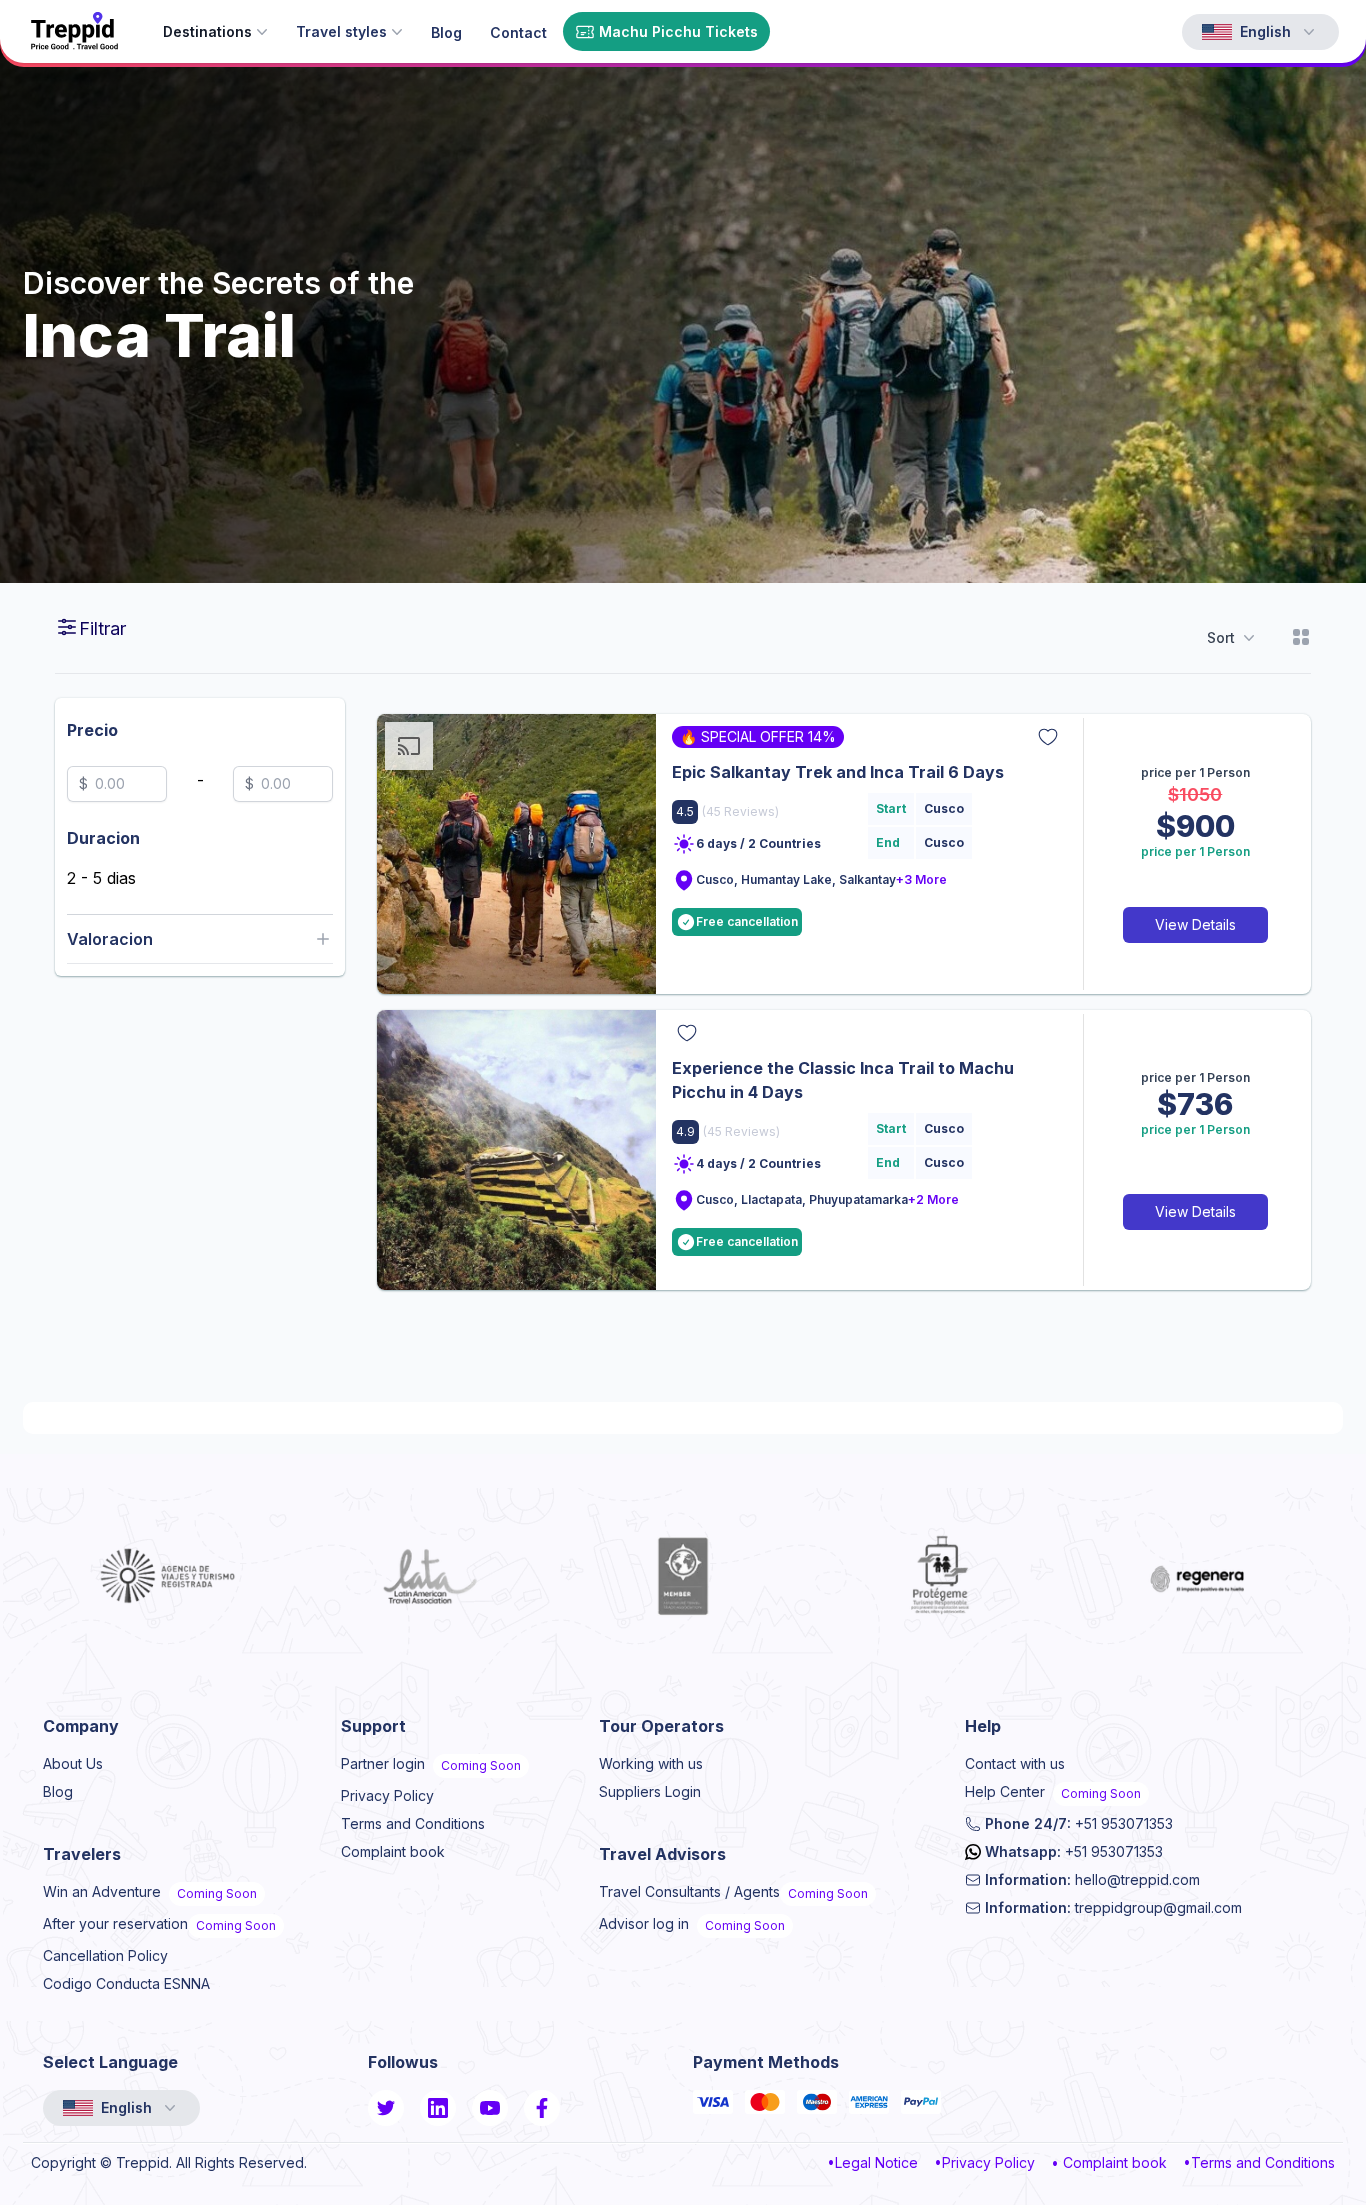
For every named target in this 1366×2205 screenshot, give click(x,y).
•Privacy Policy (984, 2162)
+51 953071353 (1079, 1823)
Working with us (651, 1763)
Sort (1221, 637)
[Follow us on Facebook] (542, 2108)
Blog (58, 1791)
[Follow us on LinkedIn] (438, 2108)
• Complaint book (1109, 2162)
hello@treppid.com (1092, 1879)
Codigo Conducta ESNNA (126, 1983)
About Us (73, 1763)
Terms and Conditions (413, 1823)
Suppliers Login (650, 1791)
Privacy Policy (387, 1795)
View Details (1195, 924)
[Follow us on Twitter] (386, 2108)
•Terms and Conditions (1259, 2162)
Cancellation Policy (105, 1955)
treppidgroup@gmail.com (1113, 1907)
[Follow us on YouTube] (490, 2108)
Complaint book (393, 1851)
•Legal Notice (872, 2162)
